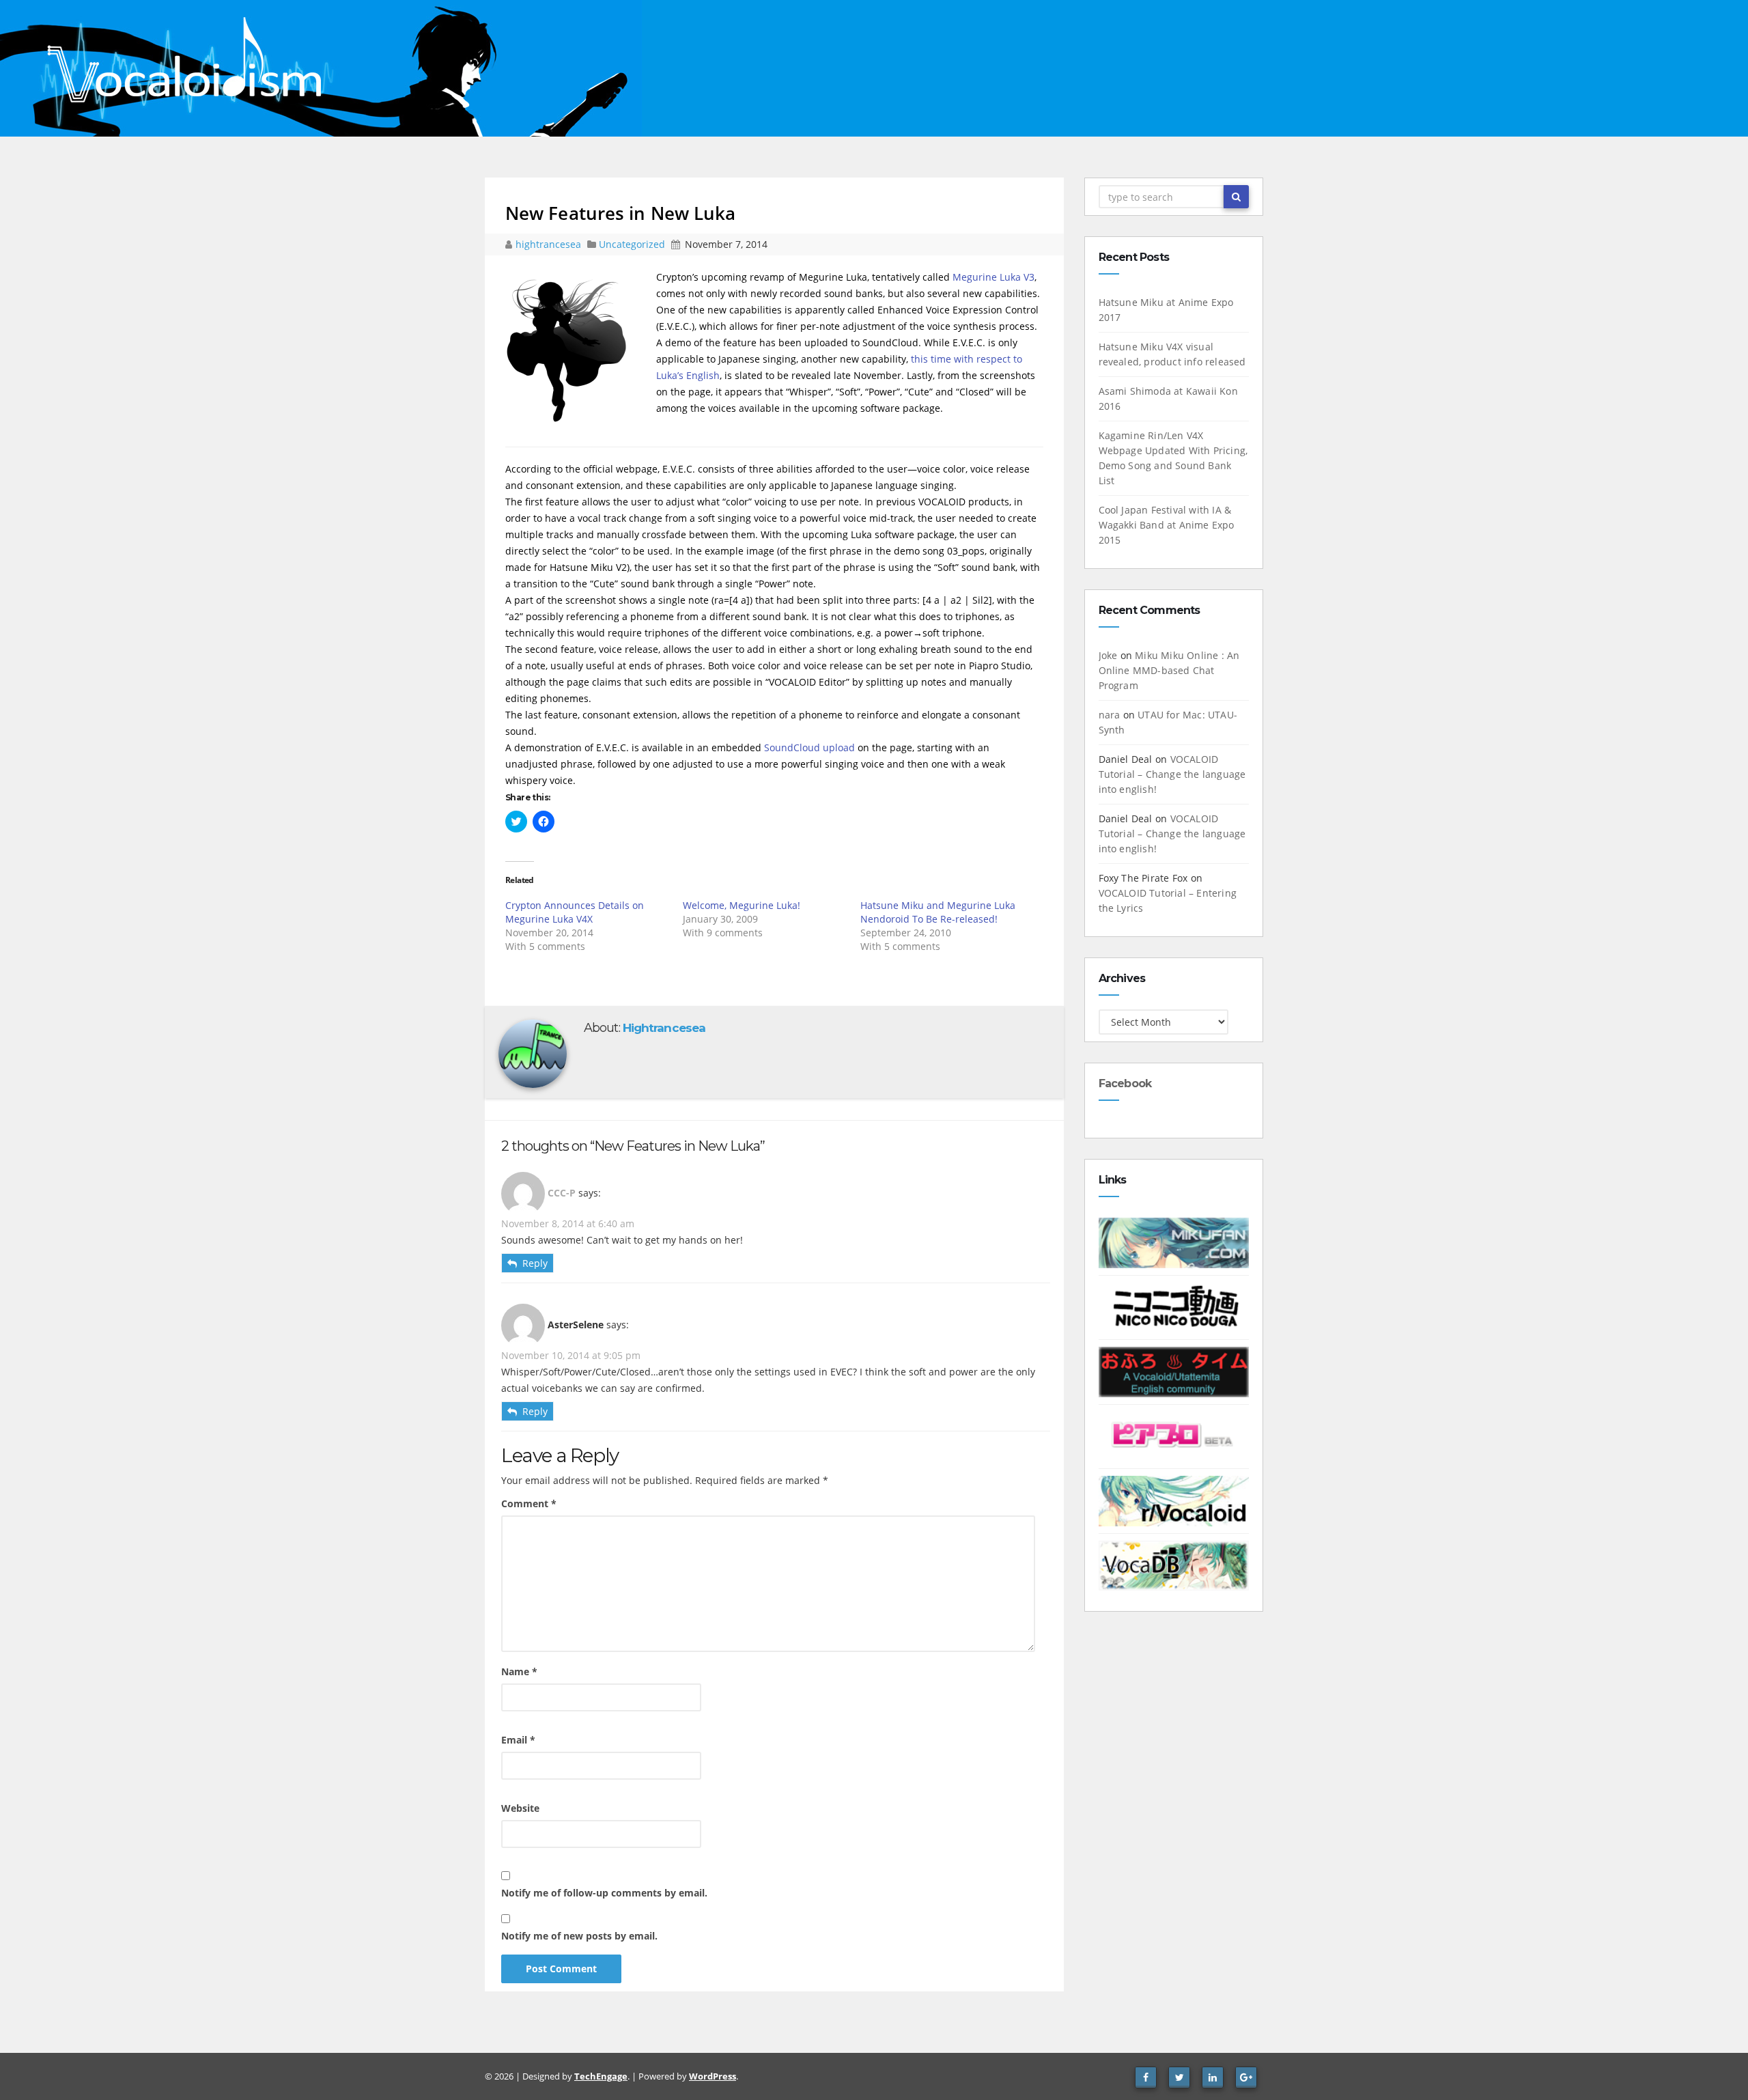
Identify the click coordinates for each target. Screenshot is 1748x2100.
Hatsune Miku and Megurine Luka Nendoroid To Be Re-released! (938, 912)
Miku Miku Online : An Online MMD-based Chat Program (1169, 670)
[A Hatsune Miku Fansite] (1174, 1242)
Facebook (1125, 1083)
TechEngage (601, 2076)
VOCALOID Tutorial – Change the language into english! (1172, 774)
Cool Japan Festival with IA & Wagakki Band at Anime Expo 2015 (1167, 525)
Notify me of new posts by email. (579, 1936)
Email (518, 1740)
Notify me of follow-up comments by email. (604, 1893)
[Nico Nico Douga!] (1174, 1306)
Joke (1108, 655)
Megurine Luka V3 (993, 277)
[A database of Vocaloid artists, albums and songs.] (1174, 1564)
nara (1110, 715)
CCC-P (562, 1193)
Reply (535, 1263)
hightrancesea (550, 244)
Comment (529, 1503)
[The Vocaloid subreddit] (1174, 1500)
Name (519, 1671)
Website (520, 1808)
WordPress (713, 2076)
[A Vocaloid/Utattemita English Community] (1174, 1371)
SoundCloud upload (809, 747)
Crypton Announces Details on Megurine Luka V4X (575, 912)
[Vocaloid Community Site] (1174, 1435)
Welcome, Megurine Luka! (742, 905)
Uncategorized (633, 244)
